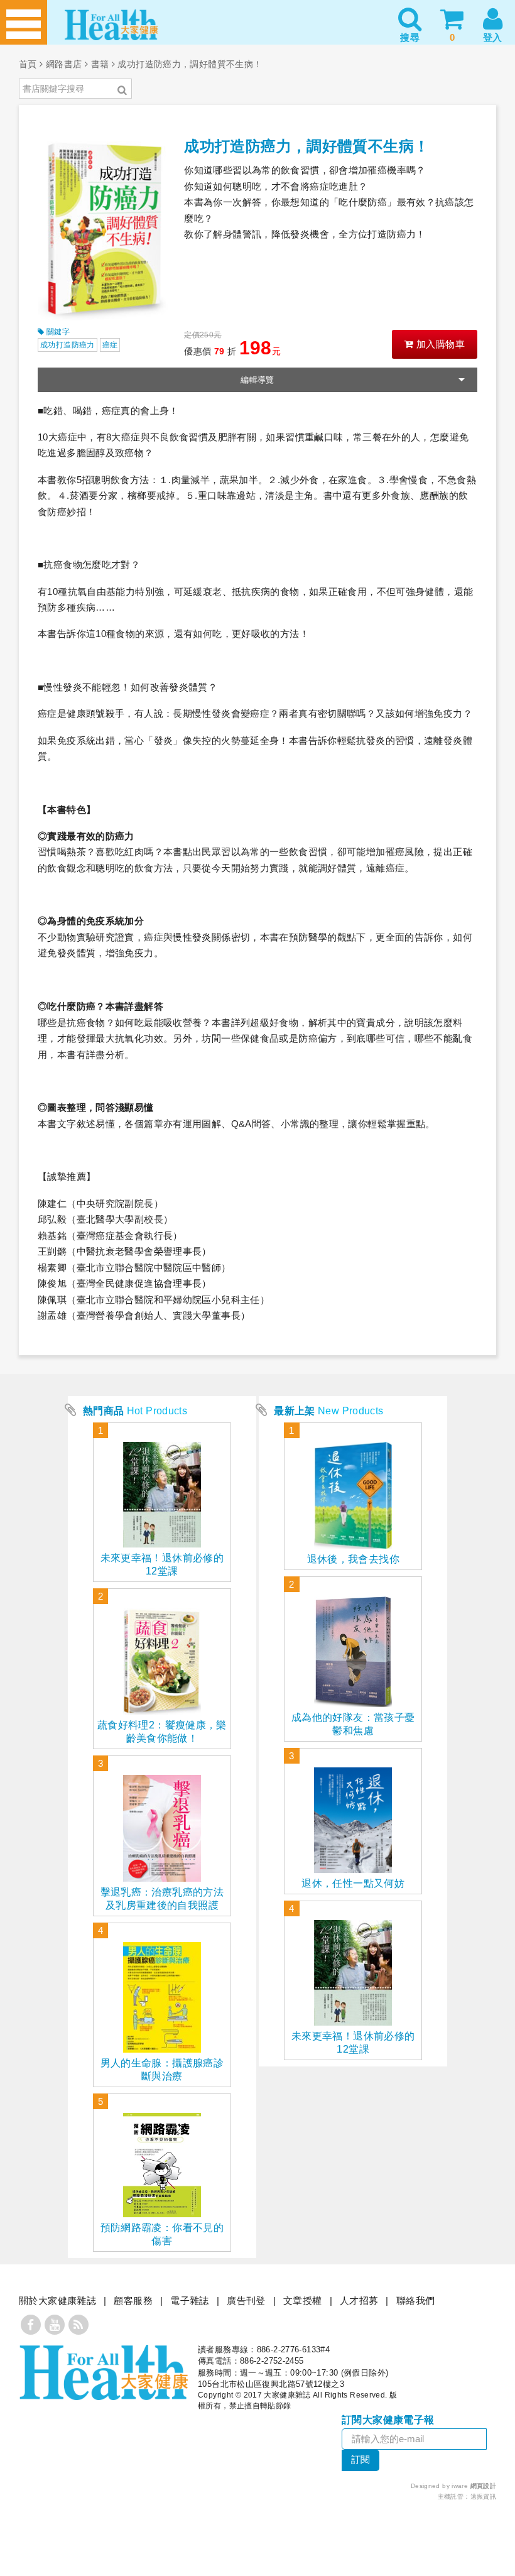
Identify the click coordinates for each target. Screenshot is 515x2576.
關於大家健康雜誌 (57, 2300)
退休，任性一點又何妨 (353, 1883)
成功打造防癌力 (68, 345)
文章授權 (303, 2300)
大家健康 (104, 2372)
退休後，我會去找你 (353, 1559)
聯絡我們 (416, 2300)
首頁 (28, 64)
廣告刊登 (246, 2300)
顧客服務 (133, 2300)
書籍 (100, 64)
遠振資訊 (484, 2497)
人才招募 (359, 2300)
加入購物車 (439, 344)
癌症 (110, 345)
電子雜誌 (190, 2300)
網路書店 (64, 64)
